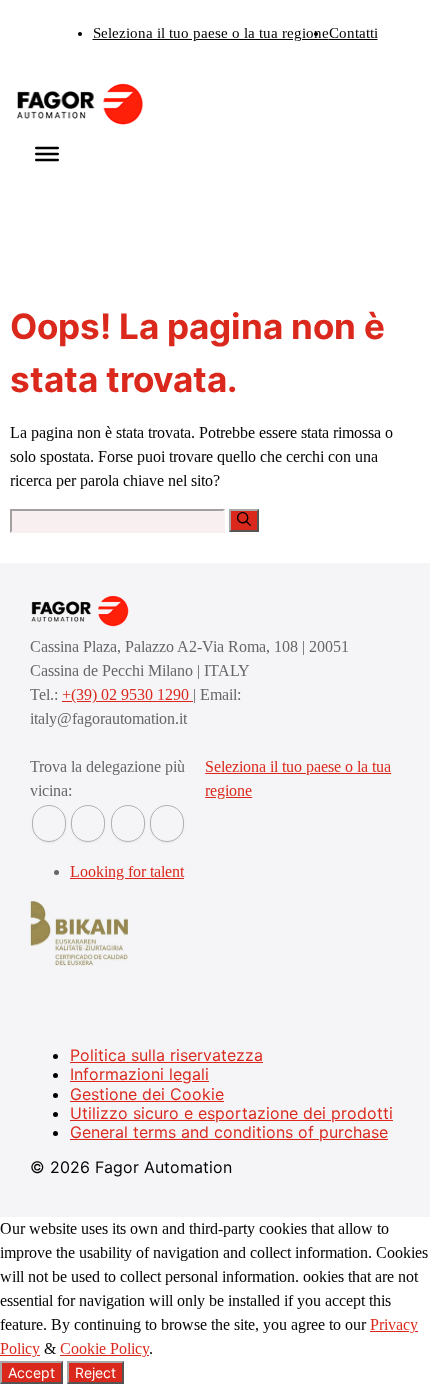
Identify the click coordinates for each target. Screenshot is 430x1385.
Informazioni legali (139, 1074)
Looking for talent (127, 871)
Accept (31, 1372)
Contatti (353, 33)
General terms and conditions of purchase (229, 1132)
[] (244, 520)
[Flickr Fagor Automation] (49, 823)
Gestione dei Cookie (147, 1094)
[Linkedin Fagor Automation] (88, 823)
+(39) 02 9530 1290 (127, 694)
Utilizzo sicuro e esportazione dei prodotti (231, 1113)
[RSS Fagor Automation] (167, 823)
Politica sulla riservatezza (166, 1055)
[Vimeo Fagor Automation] (128, 823)
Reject (95, 1372)
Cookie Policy (104, 1348)
